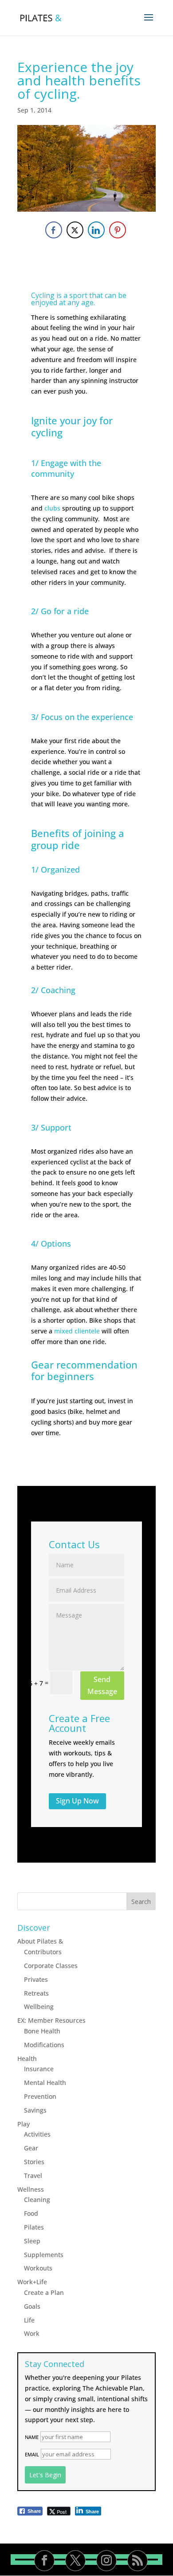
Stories (34, 2162)
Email (32, 2454)
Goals (32, 2306)
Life (29, 2320)
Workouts (38, 2268)
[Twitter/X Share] (75, 230)
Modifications (44, 2045)
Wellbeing (39, 2006)
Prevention (40, 2096)
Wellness (31, 2189)
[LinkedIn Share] (96, 230)
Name (32, 2437)
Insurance (39, 2069)
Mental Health (45, 2083)
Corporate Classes (51, 1966)
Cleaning (37, 2200)
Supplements (44, 2255)
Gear (31, 2148)
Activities (37, 2134)
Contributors (43, 1952)
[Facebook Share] (54, 230)
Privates (36, 1979)
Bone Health (42, 2031)
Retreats (36, 1993)
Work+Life (32, 2282)
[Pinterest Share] (118, 230)
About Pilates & (40, 1941)
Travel (33, 2176)
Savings (35, 2110)
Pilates (34, 2227)
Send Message (102, 1685)
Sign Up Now (77, 1801)
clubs (52, 508)
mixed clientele (77, 1331)
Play (24, 2124)
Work (32, 2333)
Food (31, 2213)
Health (27, 2059)
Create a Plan (44, 2292)
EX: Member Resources (51, 2020)
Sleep (32, 2241)
